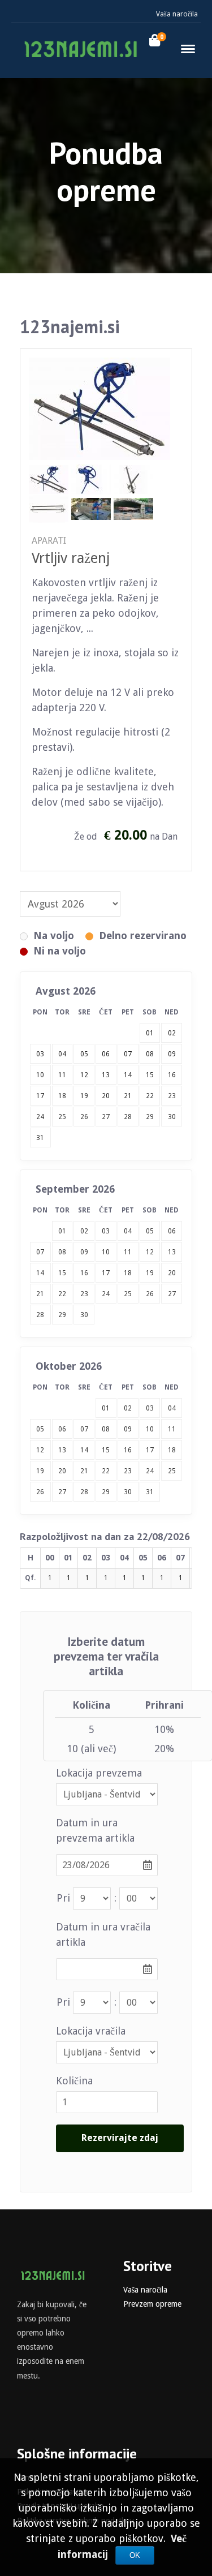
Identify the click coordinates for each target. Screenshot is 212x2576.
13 (172, 1252)
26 (84, 1117)
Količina (74, 2081)
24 (40, 1117)
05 (150, 1231)
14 (40, 1273)
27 (106, 1117)
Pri (63, 1898)
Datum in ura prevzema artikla (95, 1830)
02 (84, 1231)
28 (128, 1117)
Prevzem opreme (152, 2304)
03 (106, 1231)
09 (84, 1252)
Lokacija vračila (91, 2031)
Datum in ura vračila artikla (103, 1934)
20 (172, 1273)
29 (150, 1117)
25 (62, 1117)
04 (128, 1231)
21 (40, 1294)
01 (62, 1231)
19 (150, 1273)
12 (150, 1252)
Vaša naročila (177, 14)
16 (84, 1273)
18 (128, 1273)
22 (62, 1294)
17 (106, 1273)
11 (128, 1252)
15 (62, 1273)
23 (172, 1096)
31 (40, 1138)
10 (106, 1252)
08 (62, 1252)
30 (172, 1117)
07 (40, 1252)
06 (172, 1231)
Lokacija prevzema (99, 1773)
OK (135, 2555)
